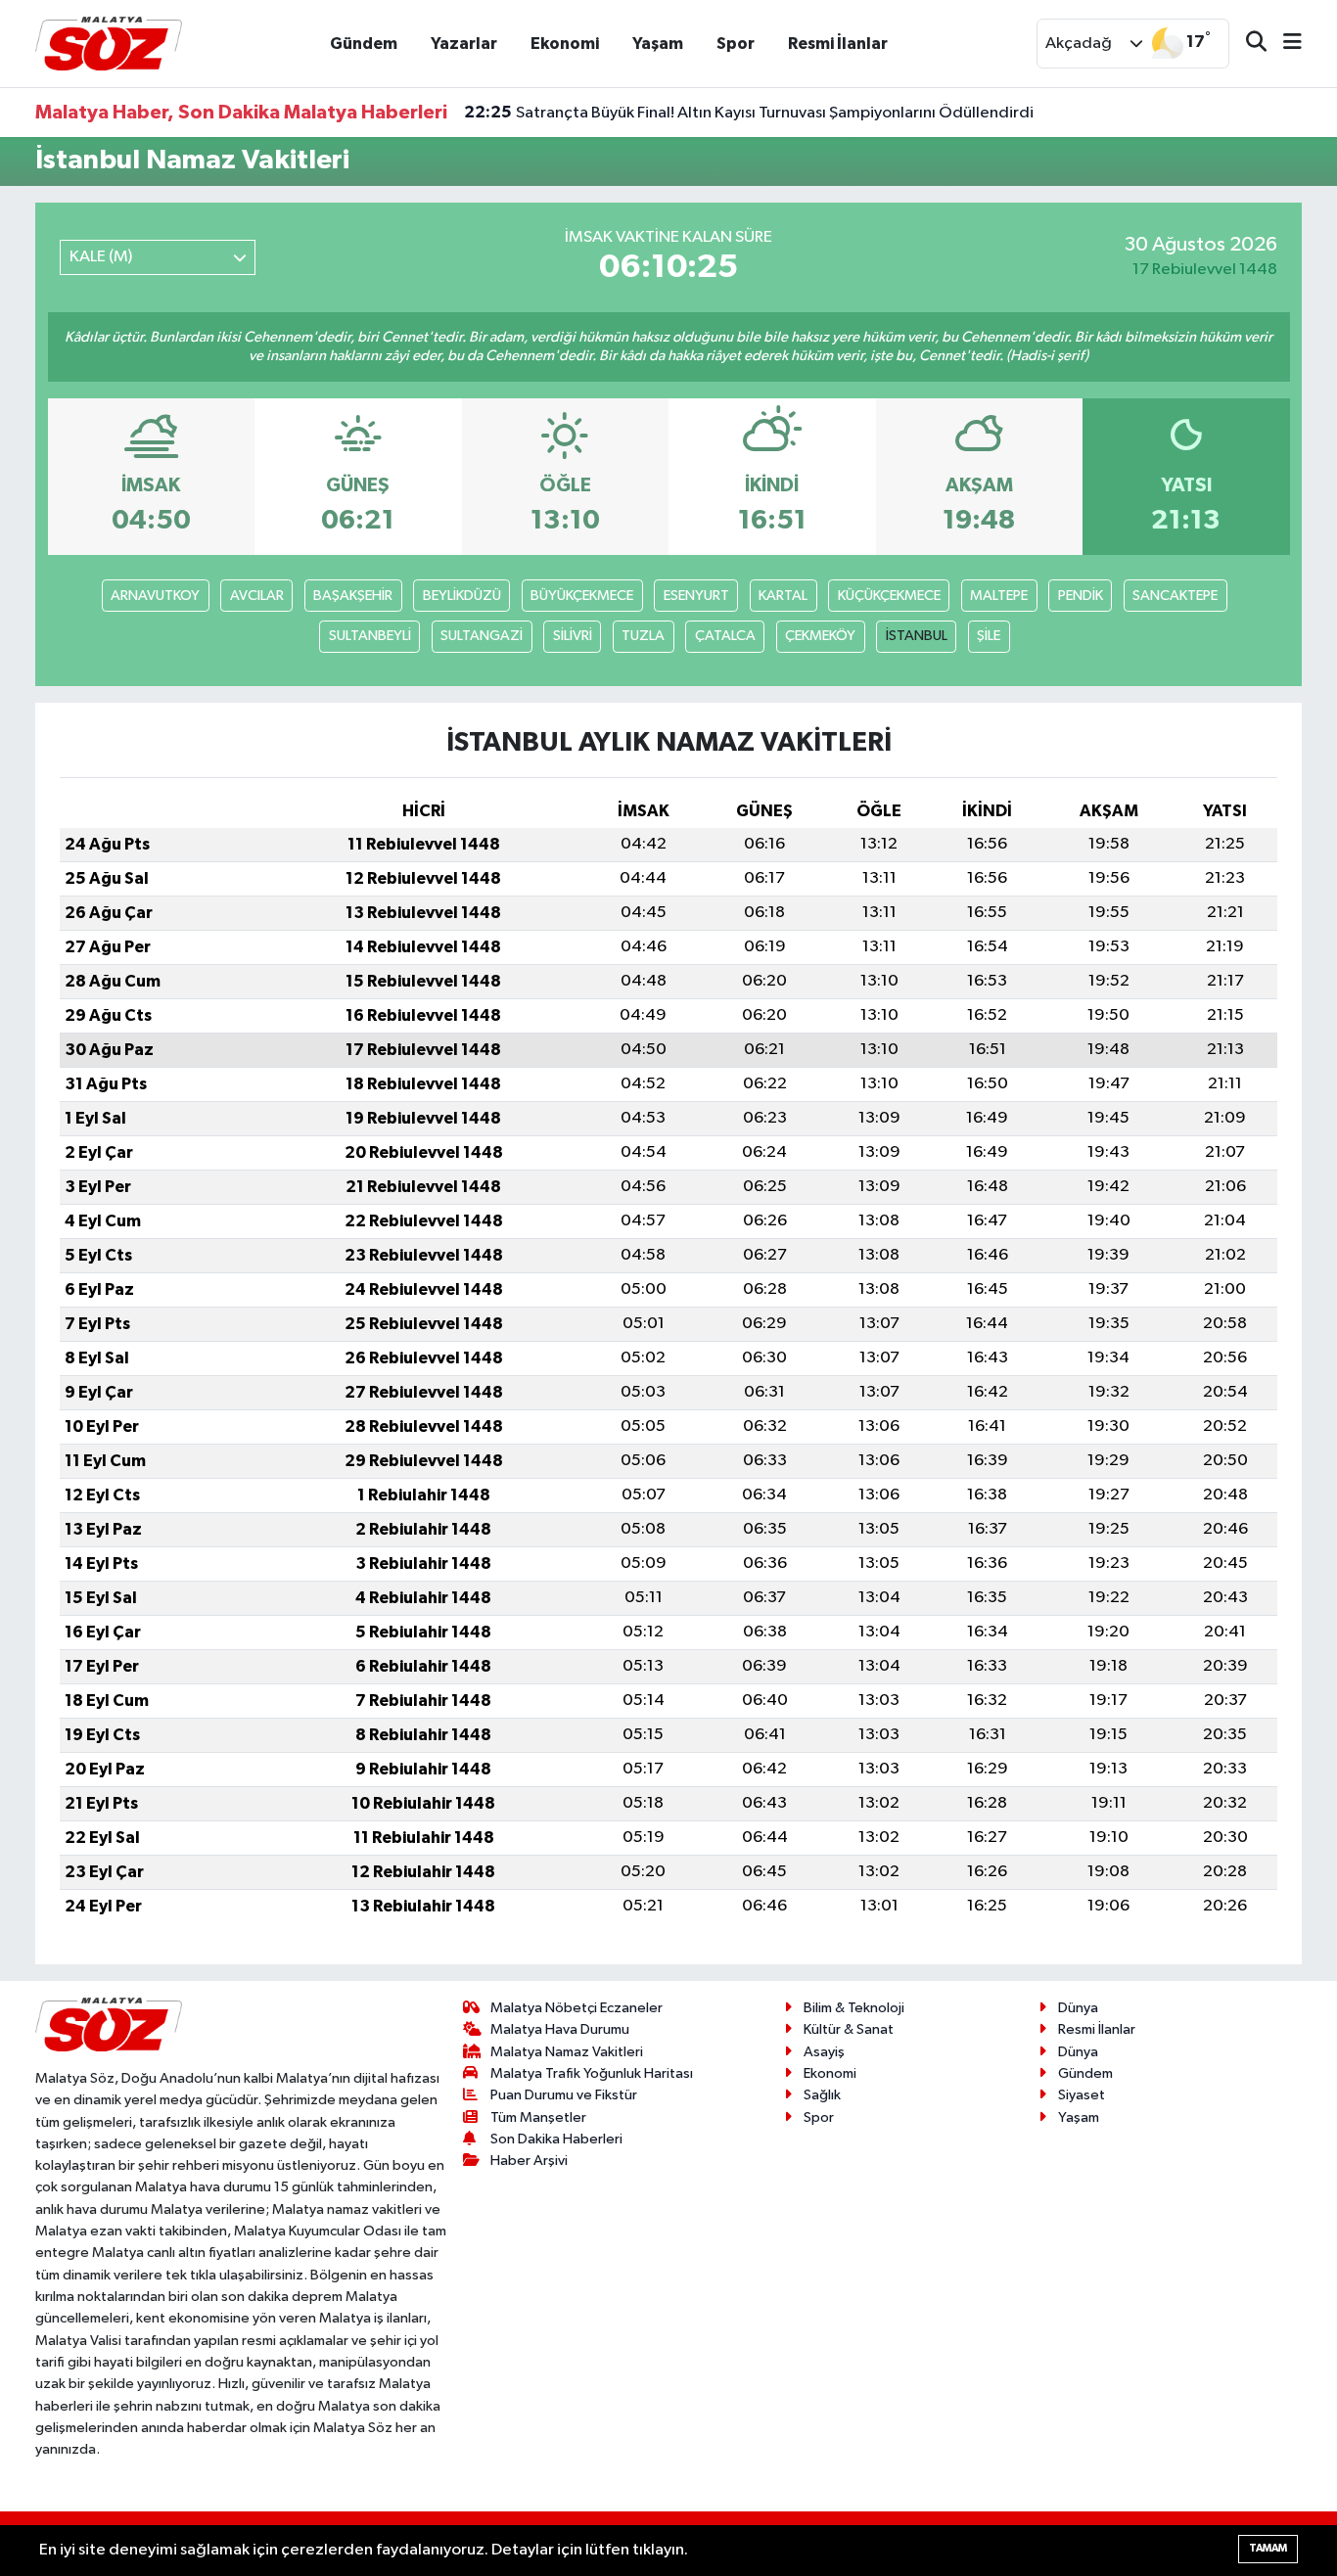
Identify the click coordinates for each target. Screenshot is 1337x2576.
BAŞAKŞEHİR (353, 596)
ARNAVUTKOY (155, 596)
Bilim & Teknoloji (854, 2008)
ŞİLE (989, 636)
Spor (736, 44)
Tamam (1268, 2548)
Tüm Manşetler (538, 2117)
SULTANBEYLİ (370, 636)
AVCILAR (257, 596)
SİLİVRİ (573, 636)
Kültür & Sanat (849, 2029)
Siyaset (1082, 2095)
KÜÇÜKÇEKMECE (889, 596)
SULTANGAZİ (482, 636)
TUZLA (643, 636)
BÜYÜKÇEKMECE (582, 596)
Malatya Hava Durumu (560, 2029)
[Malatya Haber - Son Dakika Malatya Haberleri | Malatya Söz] (109, 43)
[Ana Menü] (1284, 44)
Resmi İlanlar (838, 44)
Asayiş (824, 2052)
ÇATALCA (725, 636)
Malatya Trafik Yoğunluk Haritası (592, 2073)
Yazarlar (464, 44)
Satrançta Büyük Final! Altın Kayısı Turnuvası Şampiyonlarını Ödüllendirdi (749, 113)
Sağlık (822, 2095)
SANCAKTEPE (1175, 596)
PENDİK (1081, 596)
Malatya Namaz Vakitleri (567, 2052)
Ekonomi (565, 44)
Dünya (1078, 2008)
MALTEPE (999, 596)
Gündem (364, 44)
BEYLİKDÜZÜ (462, 596)
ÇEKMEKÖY (820, 636)
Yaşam (658, 44)
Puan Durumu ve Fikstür (564, 2095)
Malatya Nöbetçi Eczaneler (576, 2008)
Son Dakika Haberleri (556, 2139)
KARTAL (783, 596)
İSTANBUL (917, 636)
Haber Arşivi (529, 2161)
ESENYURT (696, 596)
